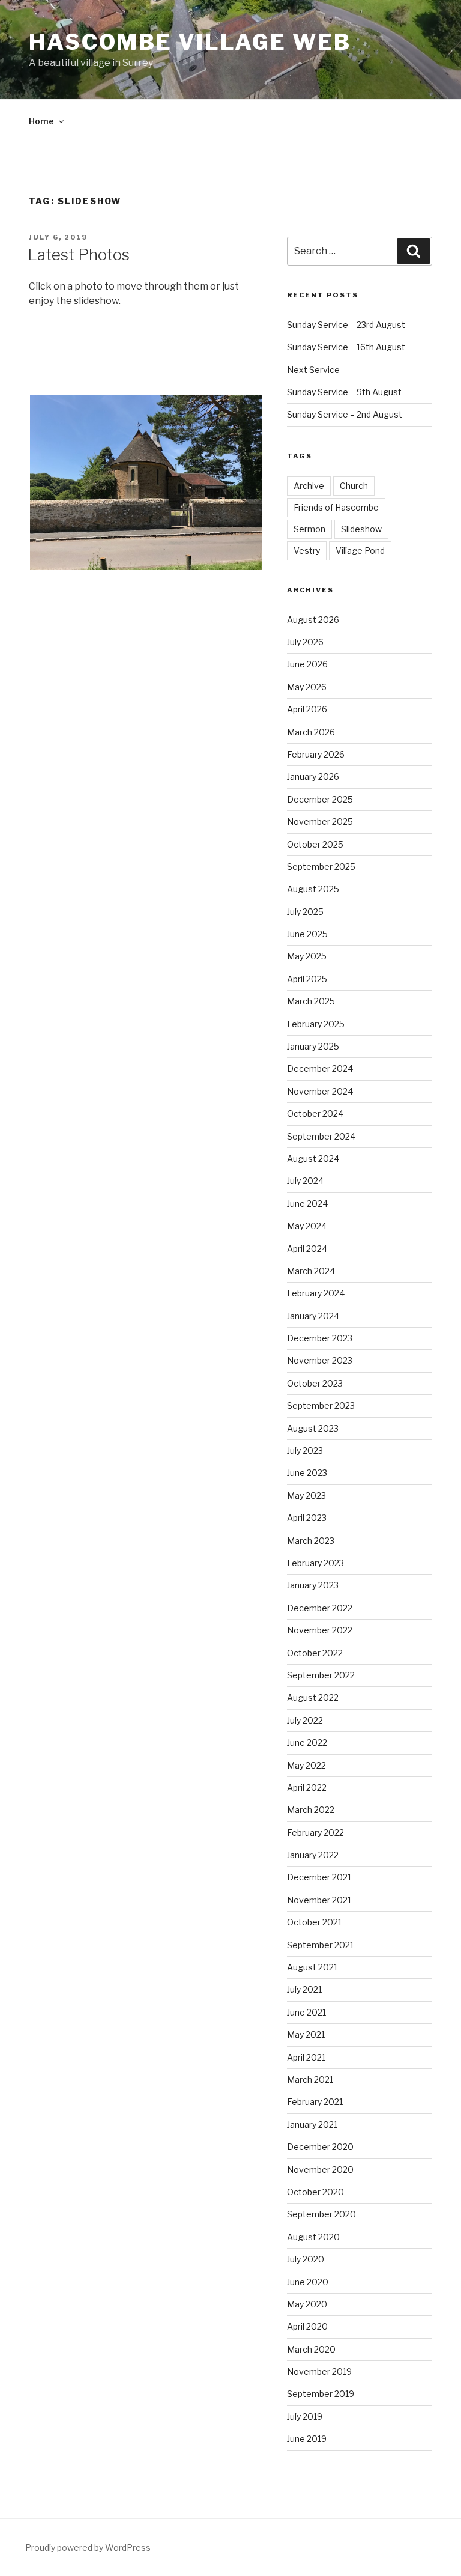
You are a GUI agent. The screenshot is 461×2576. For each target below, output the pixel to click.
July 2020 (306, 2259)
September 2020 (321, 2214)
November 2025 (320, 822)
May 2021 (306, 2034)
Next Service (313, 370)
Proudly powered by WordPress (88, 2547)
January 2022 (313, 1855)
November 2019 (319, 2371)
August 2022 (313, 1697)
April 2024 (307, 1249)
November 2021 (319, 1900)
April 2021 (306, 2057)
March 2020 (311, 2349)
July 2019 (305, 2417)
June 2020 (308, 2282)
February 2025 (316, 1024)
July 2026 (305, 642)
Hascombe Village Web (190, 42)
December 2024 (320, 1068)
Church (354, 486)
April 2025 (307, 979)
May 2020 (307, 2304)
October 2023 (315, 1383)
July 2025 (305, 912)
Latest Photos (79, 254)
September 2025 (321, 867)
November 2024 (320, 1091)
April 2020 (307, 2326)
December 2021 (319, 1877)
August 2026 (313, 620)
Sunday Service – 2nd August (345, 414)
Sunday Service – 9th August (344, 392)
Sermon (309, 529)
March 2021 (310, 2079)
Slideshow (361, 529)
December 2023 (320, 1338)
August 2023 (313, 1428)
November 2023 (320, 1360)
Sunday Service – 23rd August (346, 325)
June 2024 (307, 1204)
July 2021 (304, 1989)
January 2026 (313, 776)
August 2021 (312, 1967)
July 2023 (305, 1451)
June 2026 (307, 664)
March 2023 (311, 1541)
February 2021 (315, 2102)
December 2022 (320, 1608)
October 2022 (315, 1653)
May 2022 (306, 1765)
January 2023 (313, 1585)
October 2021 (314, 1922)
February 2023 (315, 1563)
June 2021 (306, 2012)
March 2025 (311, 1001)
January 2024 (313, 1316)
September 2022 (321, 1675)
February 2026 (316, 754)
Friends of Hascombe (336, 507)
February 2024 (316, 1293)
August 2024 (313, 1159)
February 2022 (315, 1833)
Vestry (307, 551)
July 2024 (305, 1181)
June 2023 (307, 1473)
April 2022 (307, 1788)
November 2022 (320, 1630)
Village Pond (360, 551)
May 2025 (307, 956)
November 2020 (320, 2170)
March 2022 (311, 1810)
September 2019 (321, 2394)
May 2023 (306, 1496)
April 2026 (307, 709)
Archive (309, 486)
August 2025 (313, 889)
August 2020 (313, 2237)
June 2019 (307, 2439)
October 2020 (315, 2192)
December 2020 (320, 2147)
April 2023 (307, 1518)
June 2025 (307, 934)
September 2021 (320, 1945)
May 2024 (307, 1226)
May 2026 (307, 687)
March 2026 (311, 732)
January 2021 (312, 2125)
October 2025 (315, 844)
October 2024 (315, 1113)
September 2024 (321, 1136)
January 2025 (313, 1046)
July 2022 (305, 1720)
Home (41, 121)
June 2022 (307, 1742)
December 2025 (320, 799)
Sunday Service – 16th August (346, 347)
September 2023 (321, 1405)
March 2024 (311, 1271)
